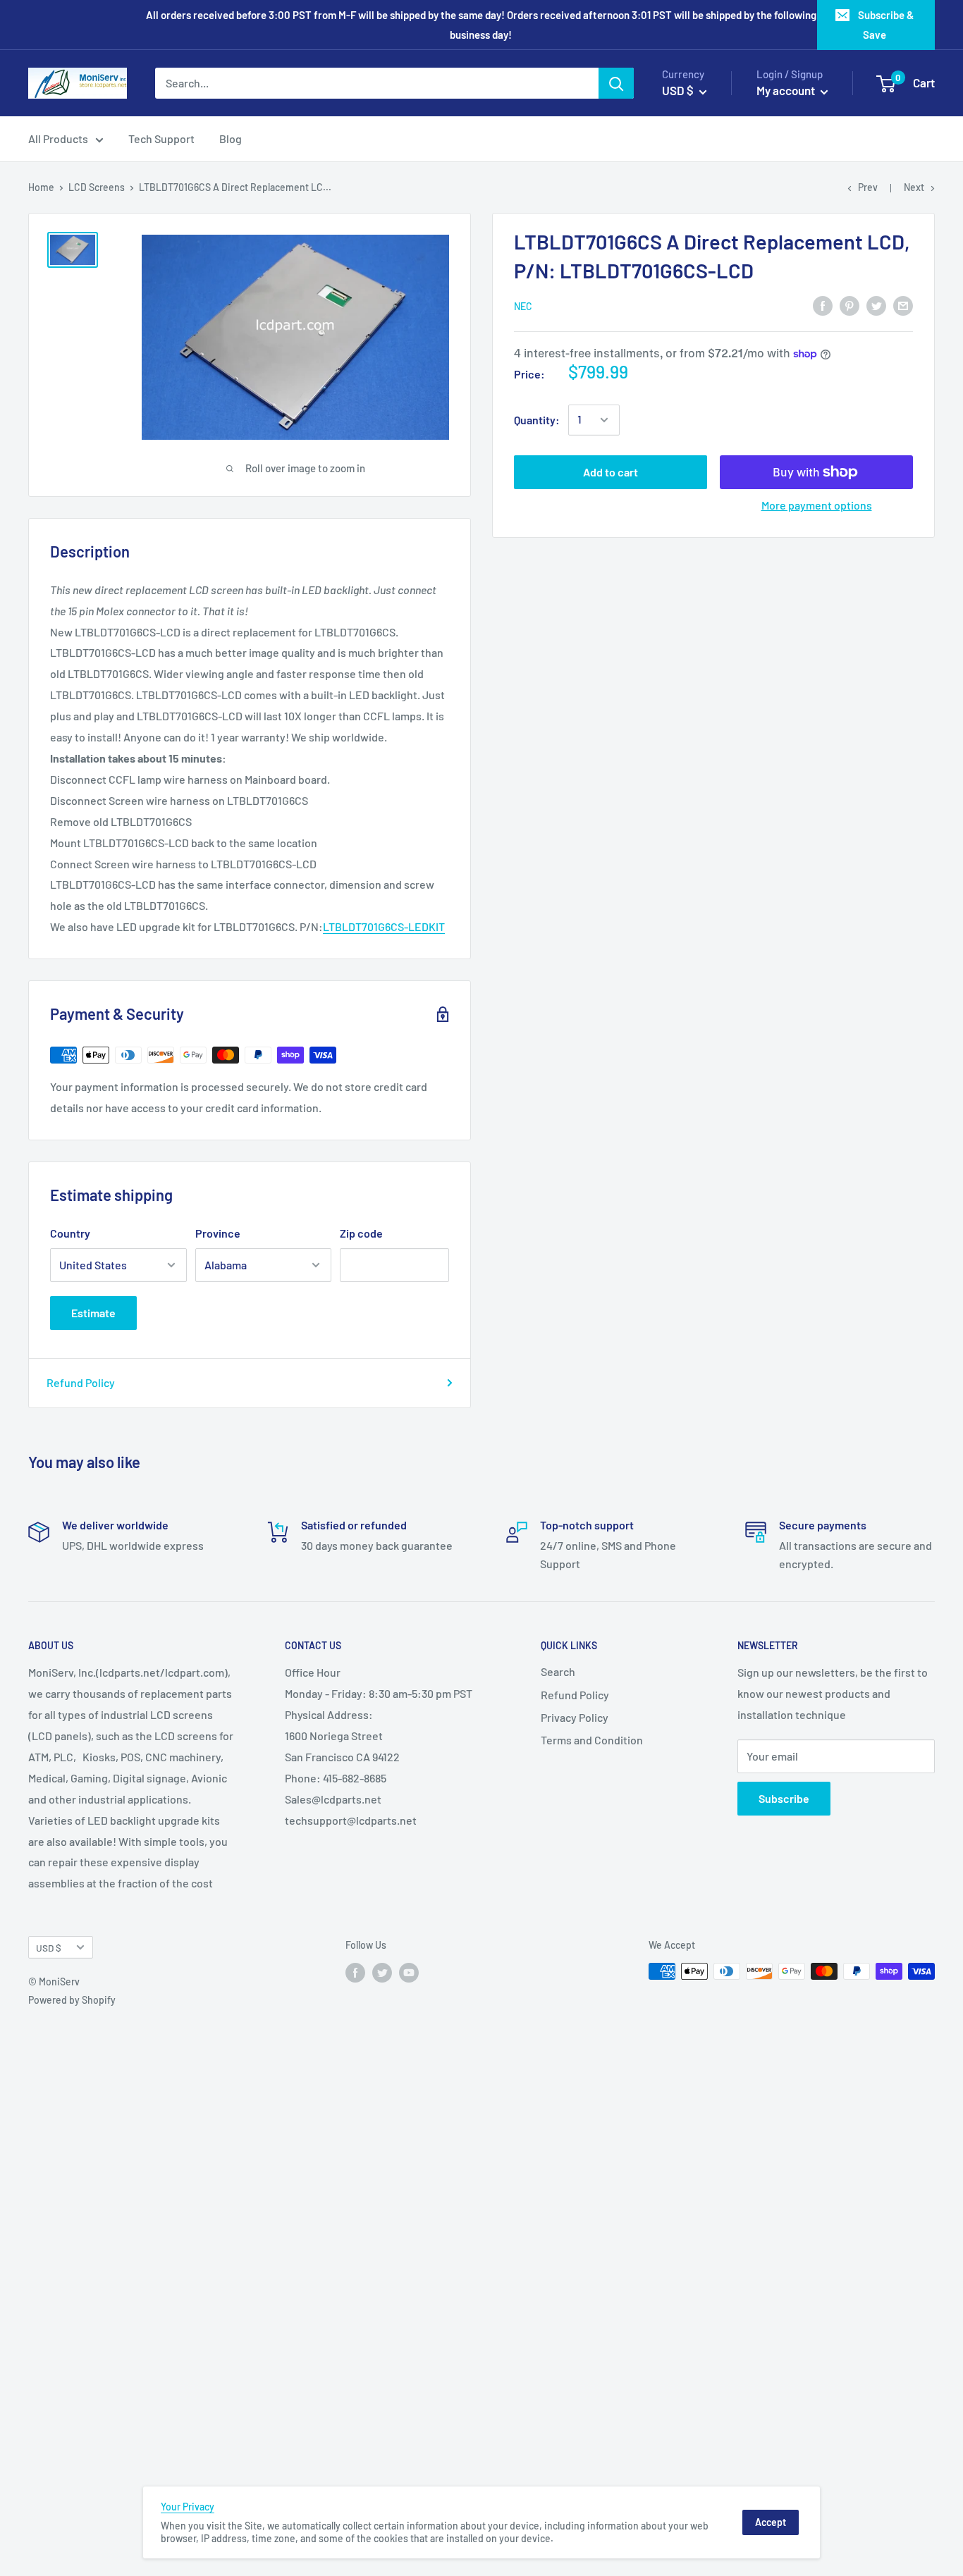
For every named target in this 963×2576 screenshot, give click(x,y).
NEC (523, 306)
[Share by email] (903, 305)
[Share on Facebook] (823, 305)
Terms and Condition (592, 1740)
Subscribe (784, 1798)
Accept (771, 2522)
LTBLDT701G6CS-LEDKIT (384, 926)
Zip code (361, 1233)
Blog (231, 138)
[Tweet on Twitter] (876, 305)
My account (787, 90)
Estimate (93, 1313)
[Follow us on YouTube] (409, 1973)
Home (41, 187)
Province (218, 1233)
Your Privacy (188, 2507)
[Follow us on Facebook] (355, 1973)
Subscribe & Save (886, 25)
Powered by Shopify (72, 2000)
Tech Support (161, 138)
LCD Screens (97, 187)
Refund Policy (81, 1382)
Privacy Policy (575, 1717)
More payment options (817, 505)
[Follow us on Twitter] (382, 1973)
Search (558, 1671)
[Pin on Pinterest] (849, 305)
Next (914, 187)
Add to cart (611, 472)
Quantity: (537, 420)
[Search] (616, 83)
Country (70, 1233)
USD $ (49, 1948)
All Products (58, 138)
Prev (868, 187)
